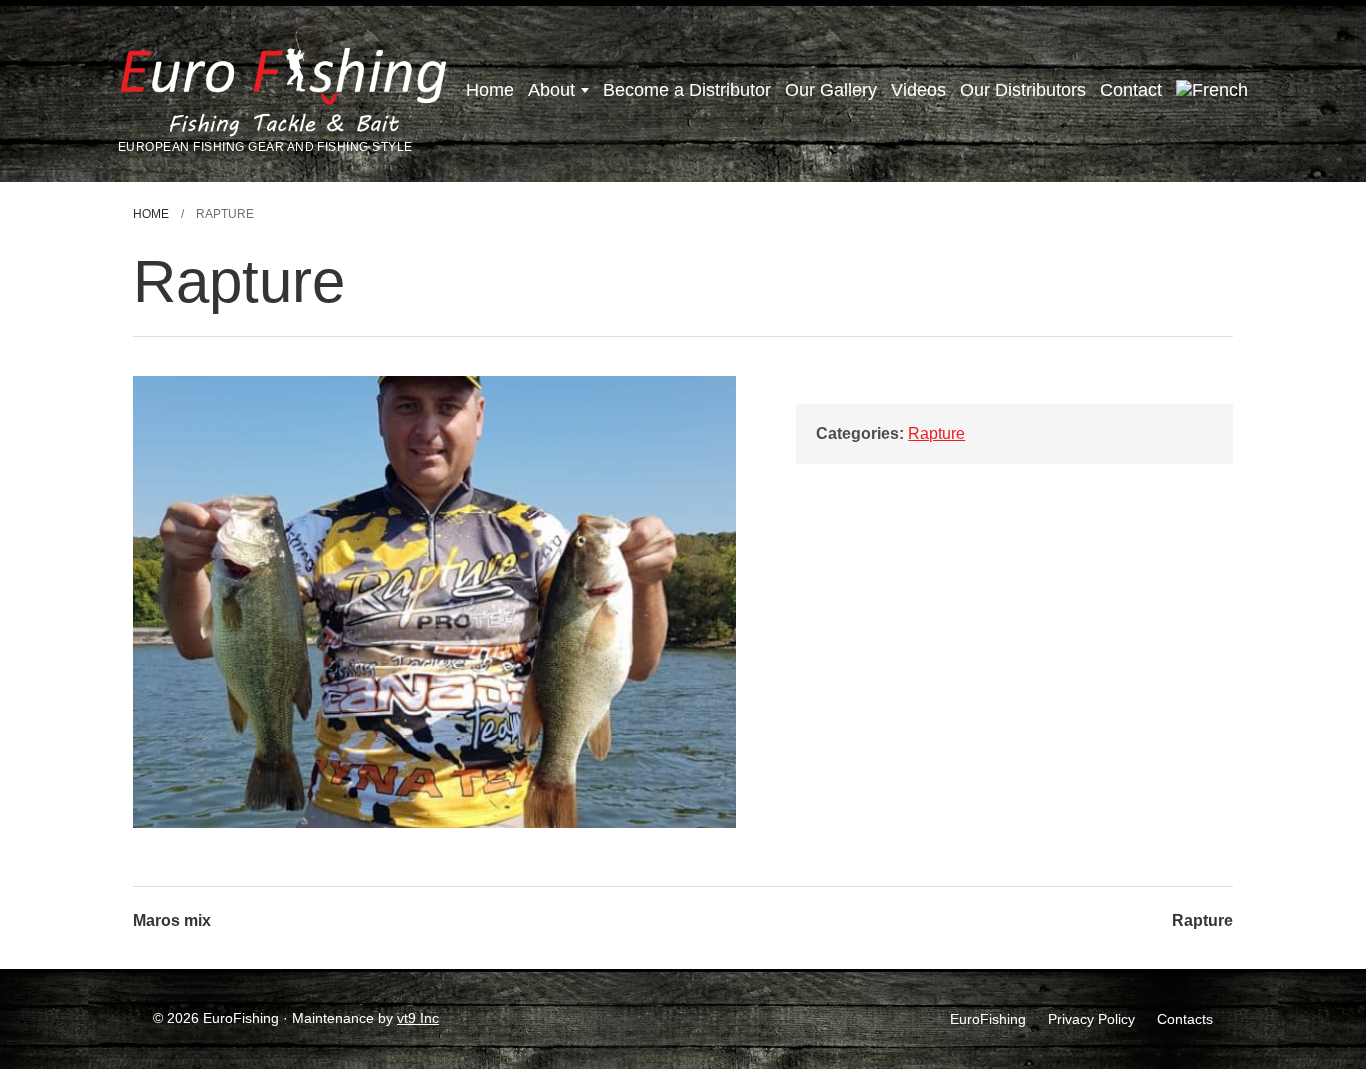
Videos (918, 90)
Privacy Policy (1091, 1019)
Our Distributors (1023, 90)
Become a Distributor (687, 90)
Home (490, 90)
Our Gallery (831, 90)
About (551, 90)
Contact (1131, 90)
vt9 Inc (418, 1018)
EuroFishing (988, 1019)
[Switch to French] (1212, 91)
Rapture (936, 433)
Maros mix (172, 920)
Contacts (1185, 1019)
